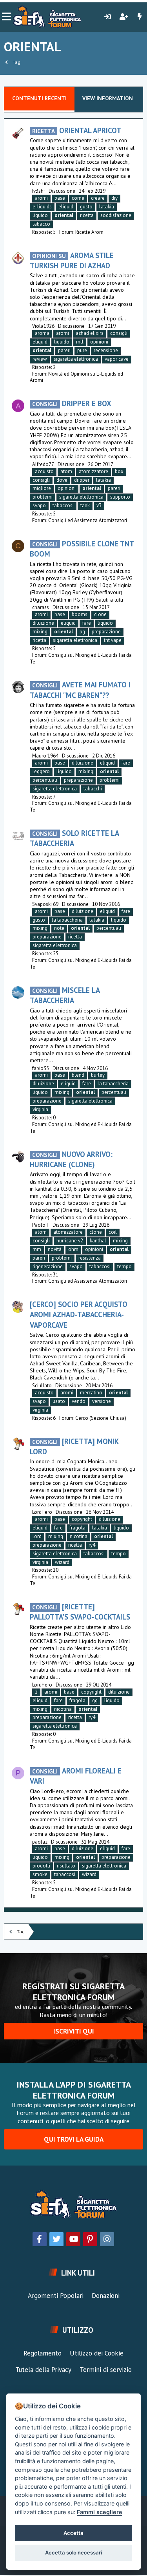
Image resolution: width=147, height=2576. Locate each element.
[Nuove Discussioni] (140, 17)
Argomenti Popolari (56, 2296)
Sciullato (42, 1386)
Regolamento (43, 2353)
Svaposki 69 (45, 904)
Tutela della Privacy (43, 2370)
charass (41, 607)
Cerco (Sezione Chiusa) (101, 1418)
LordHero (42, 1512)
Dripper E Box (72, 403)
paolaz (40, 1842)
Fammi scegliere (100, 2512)
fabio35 (41, 1068)
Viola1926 (43, 326)
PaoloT (41, 1225)
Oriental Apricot (77, 130)
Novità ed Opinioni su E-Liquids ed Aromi (76, 377)
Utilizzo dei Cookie (97, 2353)
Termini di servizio (106, 2370)
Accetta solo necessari (73, 2552)
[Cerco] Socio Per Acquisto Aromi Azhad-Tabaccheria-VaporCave (79, 1314)
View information (108, 98)
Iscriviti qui (74, 2031)
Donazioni (106, 2296)
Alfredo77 (43, 464)
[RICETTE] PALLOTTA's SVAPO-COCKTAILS (80, 1612)
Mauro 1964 (45, 756)
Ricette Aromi (90, 232)
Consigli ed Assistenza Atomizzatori (88, 520)
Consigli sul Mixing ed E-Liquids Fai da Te (81, 658)
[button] (6, 17)
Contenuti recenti (39, 98)
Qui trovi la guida (74, 2139)
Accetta (73, 2533)
